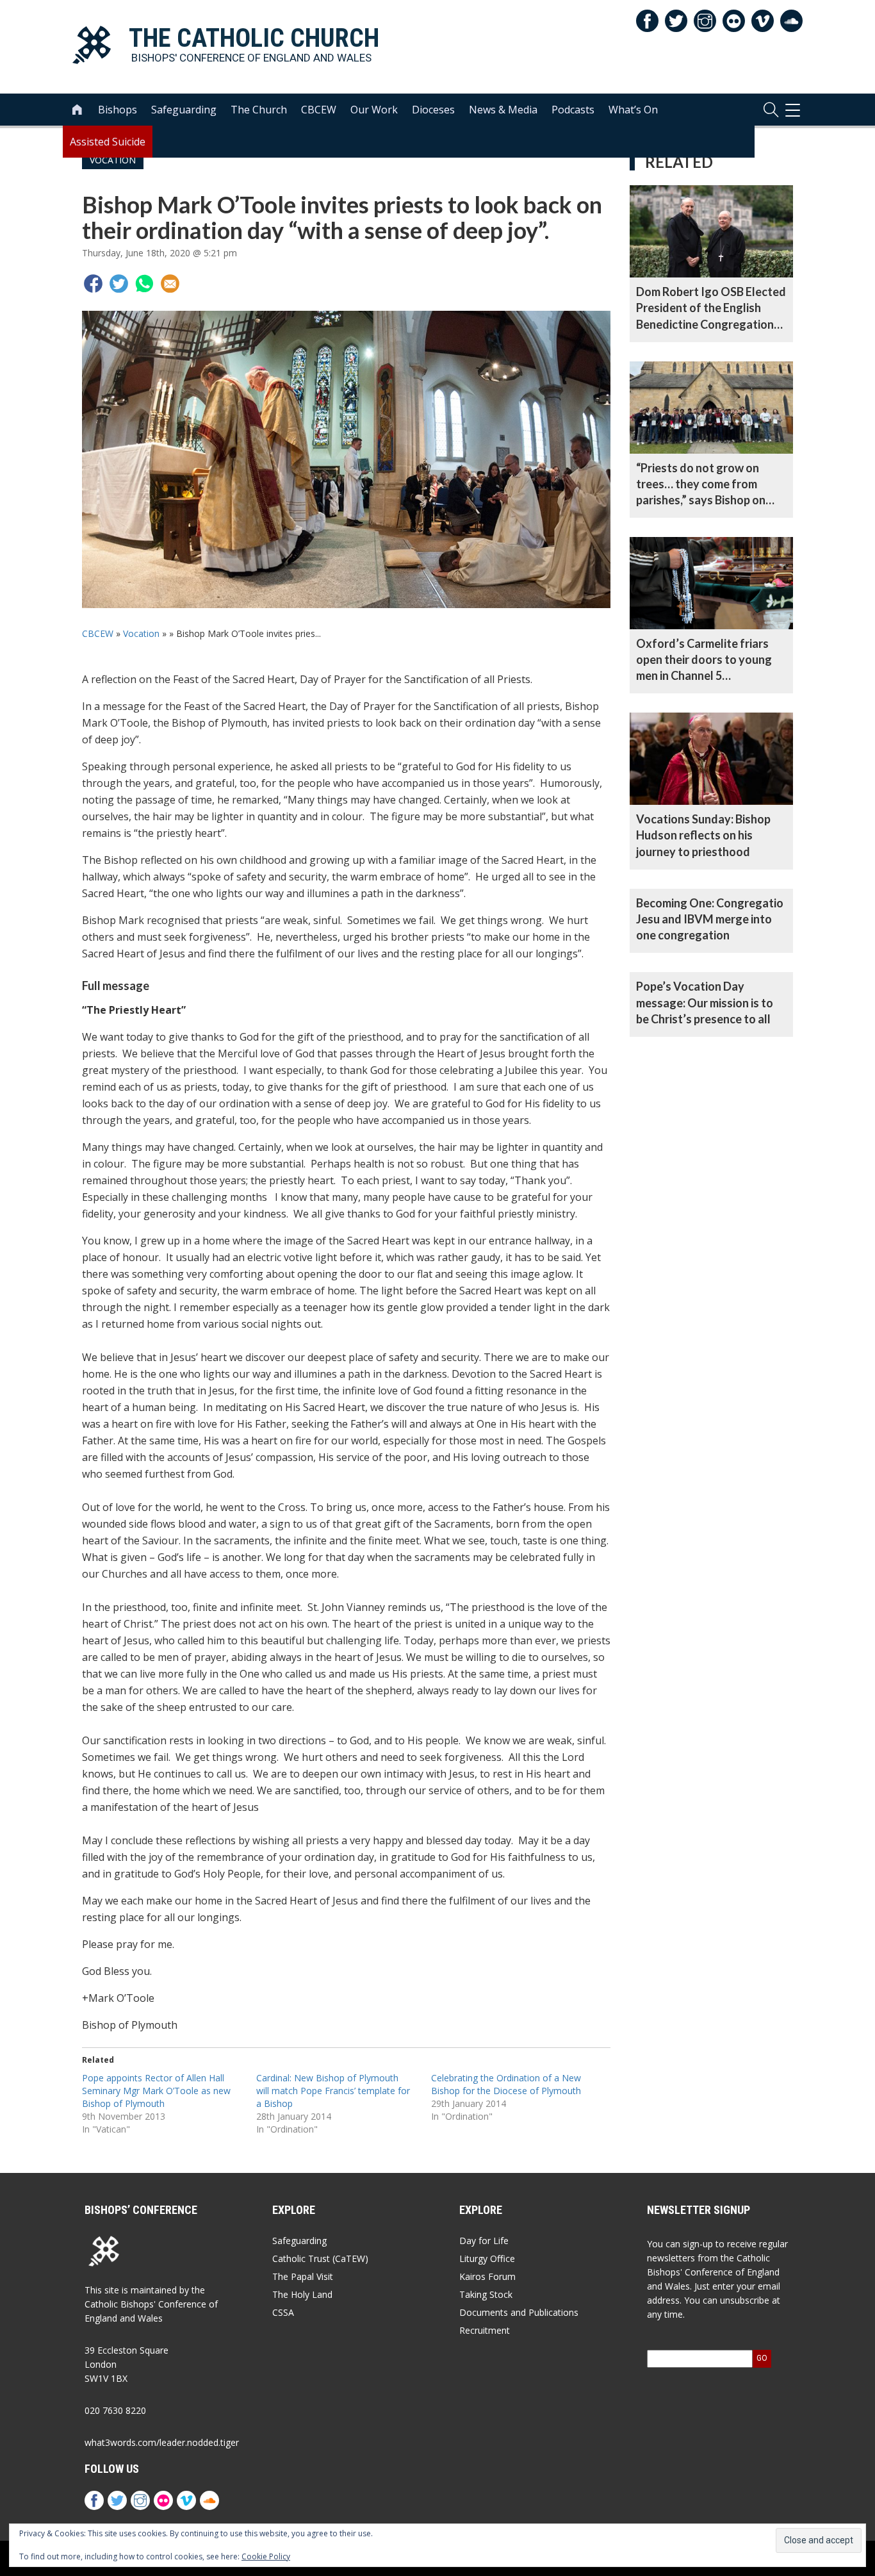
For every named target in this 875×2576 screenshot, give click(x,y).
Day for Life (484, 2241)
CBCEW (319, 110)
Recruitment (485, 2330)
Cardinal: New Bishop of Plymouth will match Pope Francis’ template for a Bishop (333, 2091)
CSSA (283, 2312)
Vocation (141, 633)
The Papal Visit (303, 2276)
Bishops (118, 110)
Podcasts (573, 110)
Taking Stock (486, 2294)
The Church (259, 110)
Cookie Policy (266, 2556)
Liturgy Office (487, 2258)
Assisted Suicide (108, 142)
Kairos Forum (487, 2276)
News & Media (503, 110)
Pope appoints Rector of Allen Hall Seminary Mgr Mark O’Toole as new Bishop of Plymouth (156, 2091)
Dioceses (433, 110)
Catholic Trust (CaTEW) (320, 2258)
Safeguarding (184, 110)
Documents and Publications (519, 2312)
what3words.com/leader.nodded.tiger (162, 2442)
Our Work (374, 110)
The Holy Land (302, 2294)
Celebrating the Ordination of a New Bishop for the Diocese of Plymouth (506, 2084)
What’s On (633, 110)
